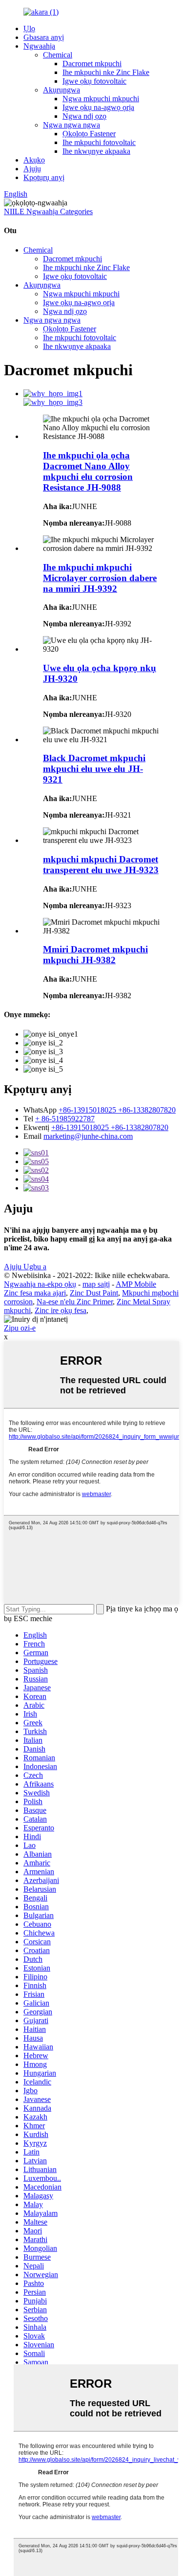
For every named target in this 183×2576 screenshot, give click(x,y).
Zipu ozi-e (20, 1328)
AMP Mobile (136, 1284)
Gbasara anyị (44, 37)
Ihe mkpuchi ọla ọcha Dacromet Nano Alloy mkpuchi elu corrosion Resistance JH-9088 (88, 471)
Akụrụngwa (61, 90)
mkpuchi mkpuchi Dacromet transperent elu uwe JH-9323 (101, 865)
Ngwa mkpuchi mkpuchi (101, 99)
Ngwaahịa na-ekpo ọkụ (40, 1284)
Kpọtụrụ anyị (44, 177)
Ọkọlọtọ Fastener (89, 134)
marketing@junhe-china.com (88, 1136)
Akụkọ (34, 160)
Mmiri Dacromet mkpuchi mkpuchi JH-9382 (95, 955)
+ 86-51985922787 (65, 1119)
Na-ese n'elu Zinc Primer (75, 1302)
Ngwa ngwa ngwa (71, 125)
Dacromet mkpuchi (92, 64)
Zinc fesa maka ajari (35, 1293)
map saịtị (96, 1284)
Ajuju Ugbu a (25, 1267)
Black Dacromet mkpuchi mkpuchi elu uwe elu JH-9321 (94, 769)
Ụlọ (29, 28)
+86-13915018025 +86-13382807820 (117, 1110)
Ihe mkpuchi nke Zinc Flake (106, 72)
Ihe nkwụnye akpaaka (96, 151)
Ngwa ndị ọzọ (84, 116)
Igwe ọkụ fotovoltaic (94, 81)
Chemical (58, 55)
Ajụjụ (32, 169)
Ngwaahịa (39, 46)
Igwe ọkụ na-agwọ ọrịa (98, 107)
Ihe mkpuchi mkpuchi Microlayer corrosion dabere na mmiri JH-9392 (100, 578)
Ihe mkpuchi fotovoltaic (99, 142)
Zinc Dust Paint (94, 1293)
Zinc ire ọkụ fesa (61, 1310)
